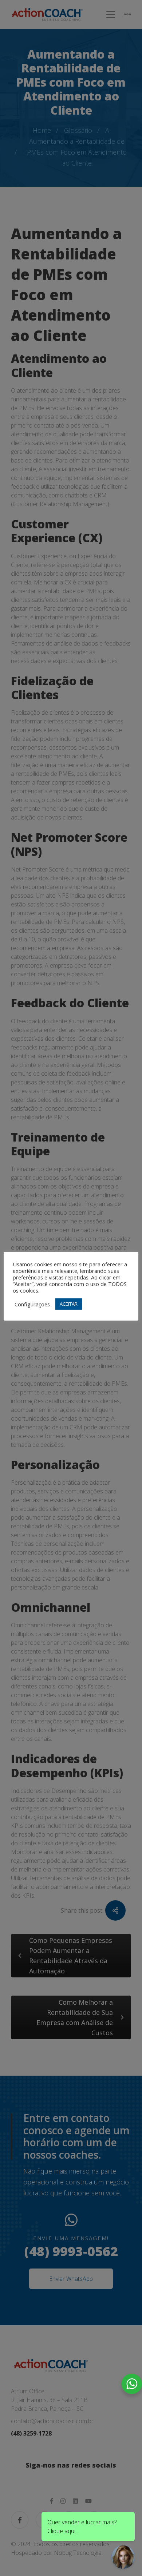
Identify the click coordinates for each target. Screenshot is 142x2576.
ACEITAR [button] (69, 1304)
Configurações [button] (32, 1304)
